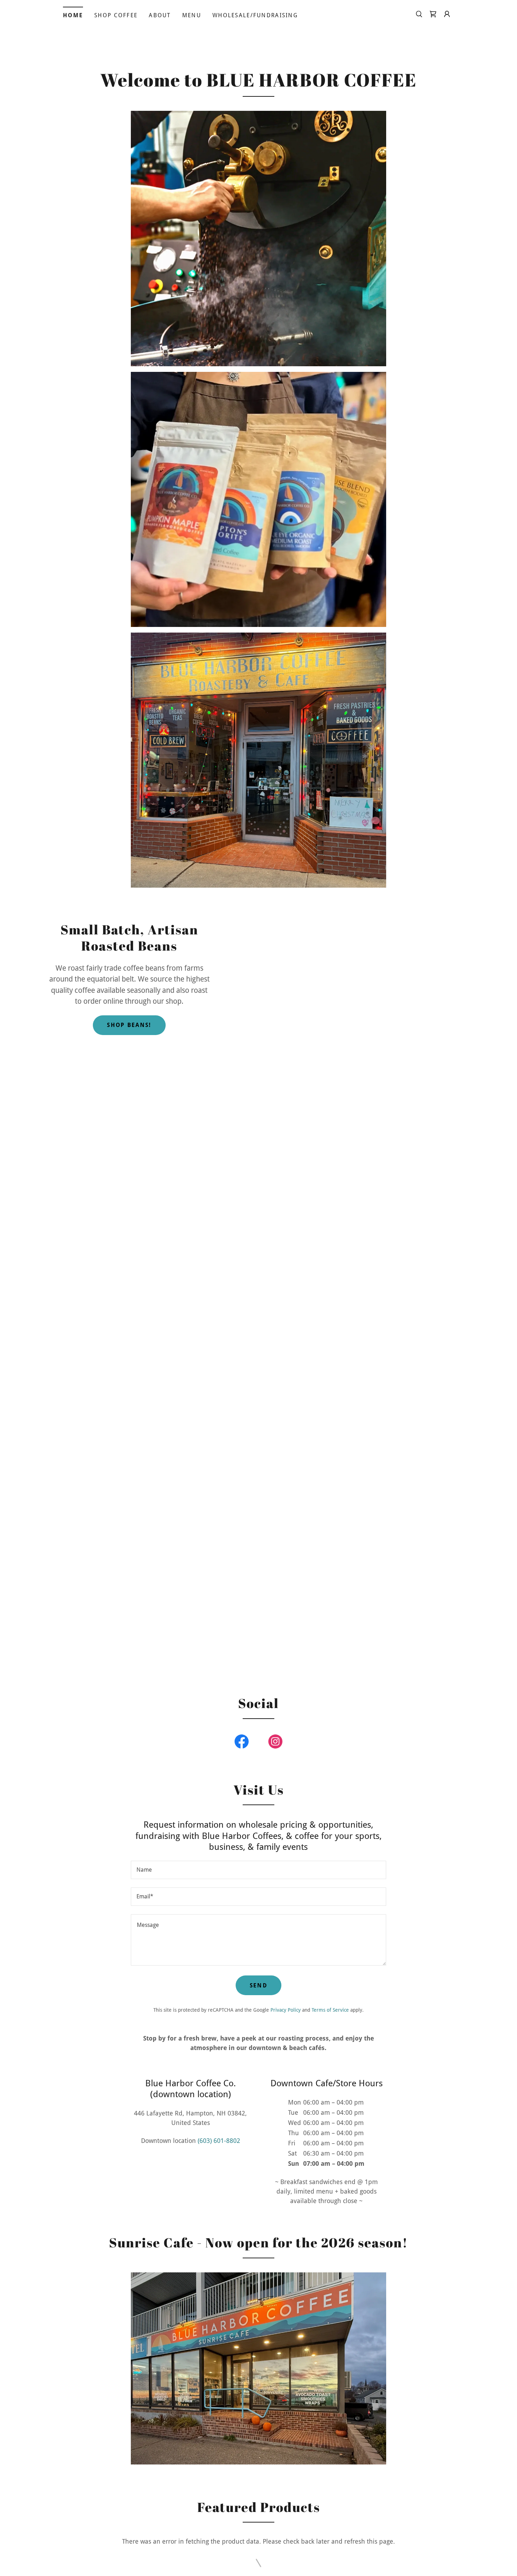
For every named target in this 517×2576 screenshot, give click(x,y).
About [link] (160, 15)
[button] (447, 14)
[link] (433, 14)
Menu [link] (192, 15)
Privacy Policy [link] (286, 2010)
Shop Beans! (129, 1025)
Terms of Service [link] (330, 2010)
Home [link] (73, 15)
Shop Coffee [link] (116, 15)
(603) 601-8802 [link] (219, 2141)
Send (258, 1985)
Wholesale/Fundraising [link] (255, 15)
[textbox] (258, 1870)
